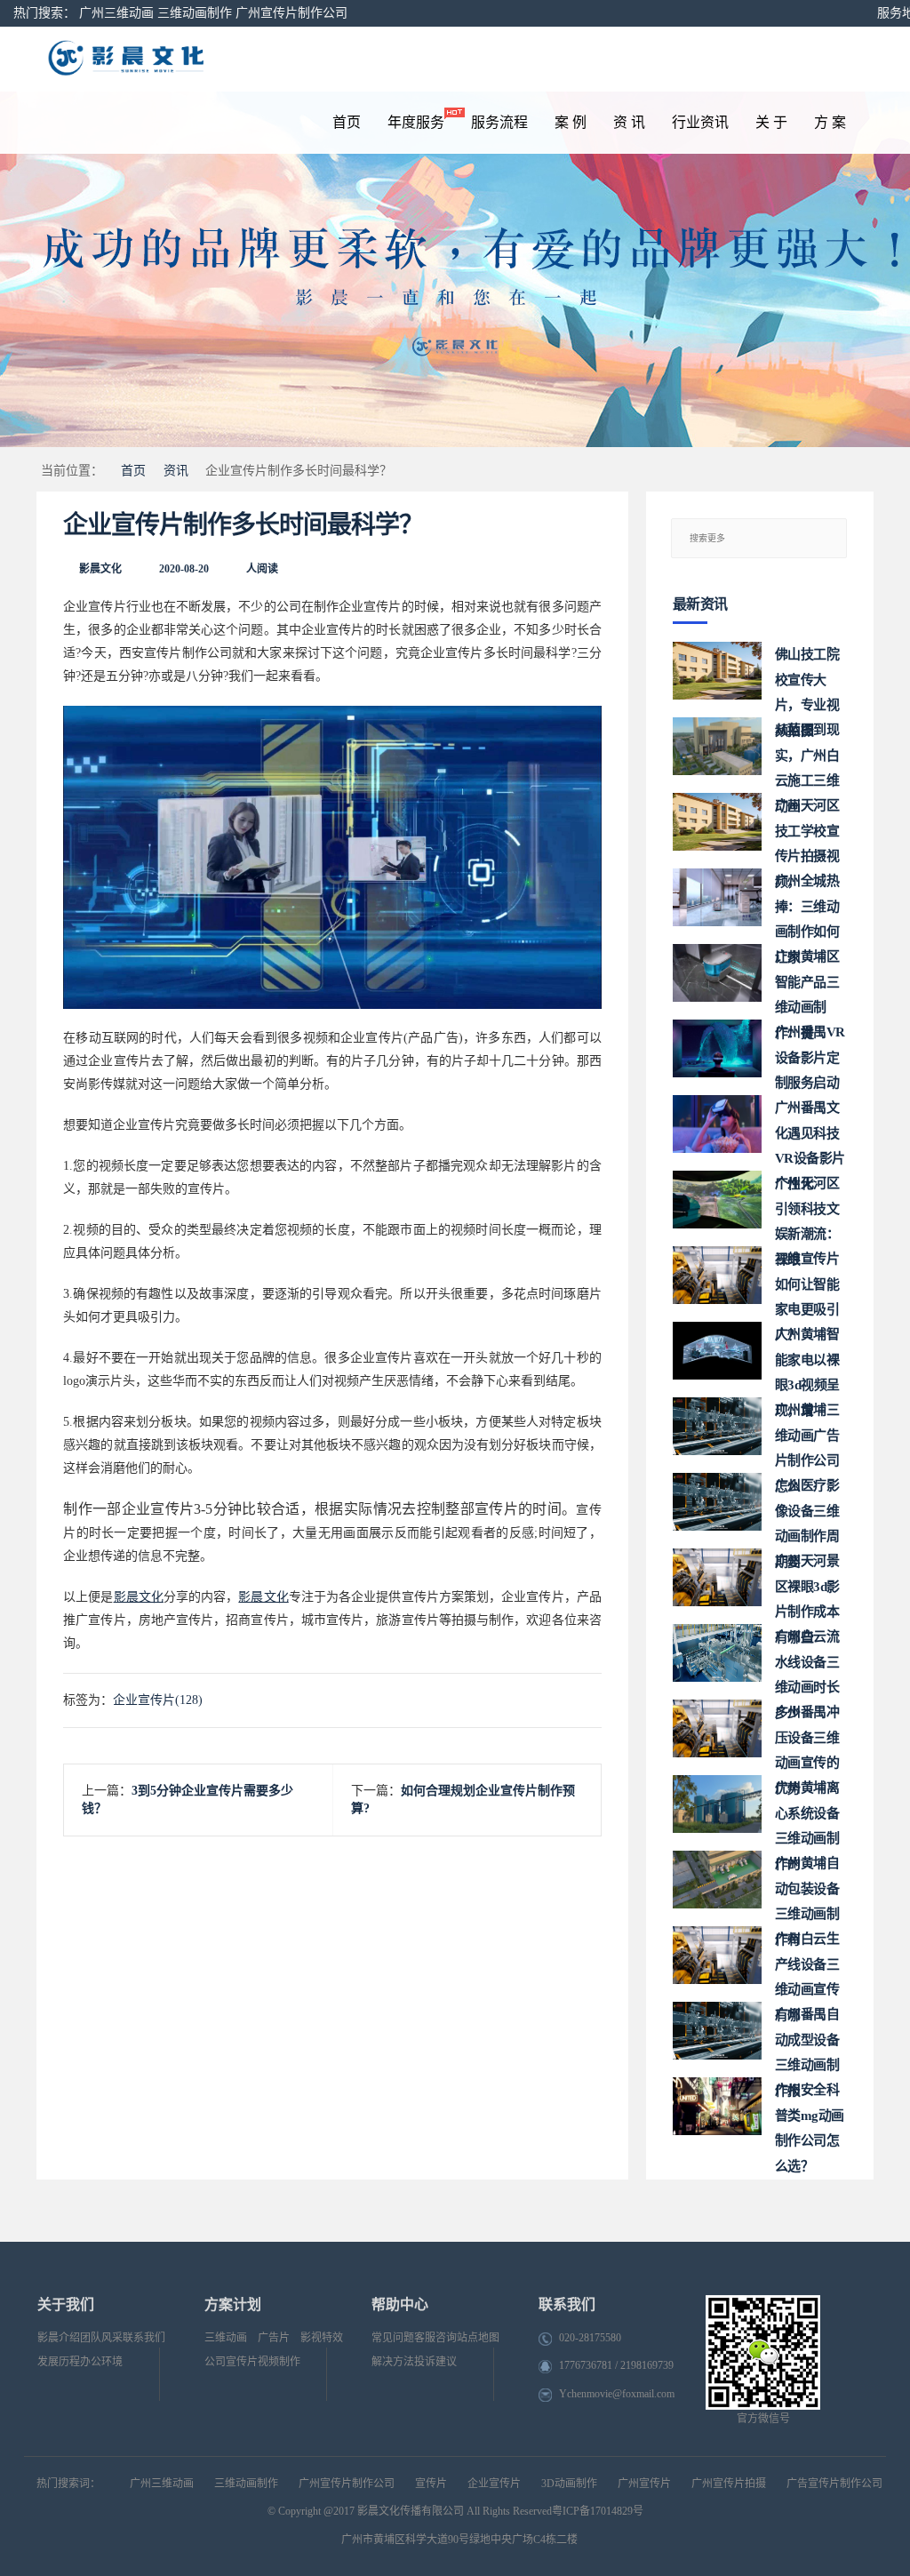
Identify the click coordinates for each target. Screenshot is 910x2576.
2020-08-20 (184, 569)
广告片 (274, 2338)
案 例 (571, 122)
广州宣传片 (644, 2484)
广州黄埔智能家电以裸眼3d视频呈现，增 (807, 1353)
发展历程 (59, 2362)
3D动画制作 (569, 2484)
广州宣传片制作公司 (291, 13)
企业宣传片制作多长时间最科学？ (243, 525)
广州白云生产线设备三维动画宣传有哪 (807, 1958)
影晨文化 (100, 569)
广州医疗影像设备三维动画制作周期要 (807, 1504)
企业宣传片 (494, 2484)
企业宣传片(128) (158, 1700)
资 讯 (629, 122)
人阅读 (262, 569)
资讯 (176, 471)
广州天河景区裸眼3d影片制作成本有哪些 (807, 1580)
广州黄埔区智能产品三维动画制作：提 (807, 976)
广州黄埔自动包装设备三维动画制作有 (807, 1882)
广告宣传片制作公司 (834, 2484)
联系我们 (144, 2338)
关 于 (771, 122)
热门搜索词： (68, 2484)
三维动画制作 (195, 13)
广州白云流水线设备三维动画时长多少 (807, 1656)
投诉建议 (435, 2362)
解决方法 (393, 2362)
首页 (347, 122)
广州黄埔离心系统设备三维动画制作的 (807, 1807)
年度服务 (416, 122)
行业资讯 (700, 122)
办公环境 (101, 2362)
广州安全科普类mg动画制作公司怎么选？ (810, 2109)
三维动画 (226, 2338)
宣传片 (431, 2484)
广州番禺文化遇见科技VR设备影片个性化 (810, 1127)
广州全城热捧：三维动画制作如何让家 (807, 900)
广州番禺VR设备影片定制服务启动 (810, 1051)
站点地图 (478, 2338)
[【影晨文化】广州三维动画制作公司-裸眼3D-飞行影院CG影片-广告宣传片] (198, 59)
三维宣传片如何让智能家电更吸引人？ (807, 1278)
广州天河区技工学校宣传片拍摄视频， (807, 824)
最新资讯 (700, 604)
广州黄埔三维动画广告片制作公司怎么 (807, 1429)
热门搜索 (38, 13)
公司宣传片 (231, 2362)
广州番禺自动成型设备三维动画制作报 (807, 2033)
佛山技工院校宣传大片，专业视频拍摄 (807, 673)
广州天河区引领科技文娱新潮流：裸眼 (807, 1202)
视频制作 (279, 2362)
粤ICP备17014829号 (598, 2511)
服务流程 (499, 122)
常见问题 (393, 2338)
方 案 (830, 122)
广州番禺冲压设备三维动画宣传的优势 (807, 1731)
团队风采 (101, 2338)
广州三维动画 (116, 13)
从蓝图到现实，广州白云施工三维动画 (807, 749)
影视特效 (322, 2338)
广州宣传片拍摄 (729, 2484)
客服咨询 (435, 2338)
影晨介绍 (59, 2338)
